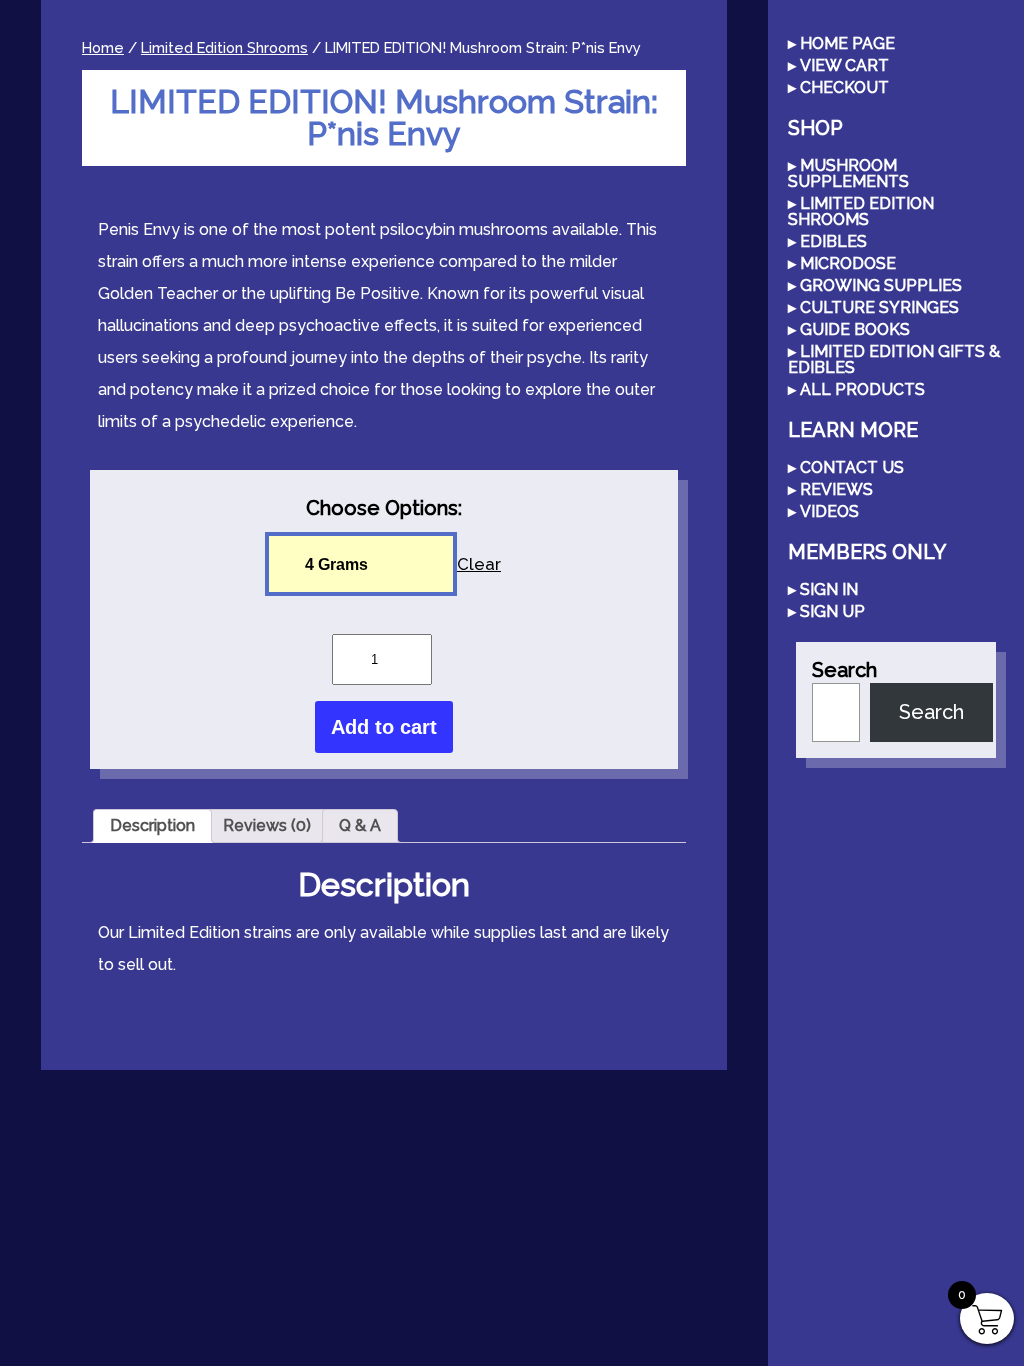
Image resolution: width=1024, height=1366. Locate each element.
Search (844, 670)
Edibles (833, 242)
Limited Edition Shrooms (224, 47)
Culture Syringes (879, 308)
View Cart (844, 66)
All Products (862, 390)
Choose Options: (384, 508)
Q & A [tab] (360, 825)
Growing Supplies (881, 286)
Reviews (836, 490)
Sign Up (832, 612)
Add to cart (384, 727)
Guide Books (855, 330)
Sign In (829, 590)
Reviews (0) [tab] (267, 825)
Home (103, 47)
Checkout (844, 88)
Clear (479, 564)
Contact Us (852, 468)
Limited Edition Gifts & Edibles (894, 360)
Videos (829, 512)
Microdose (848, 264)
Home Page (847, 44)
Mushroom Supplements (848, 174)
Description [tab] (152, 825)
